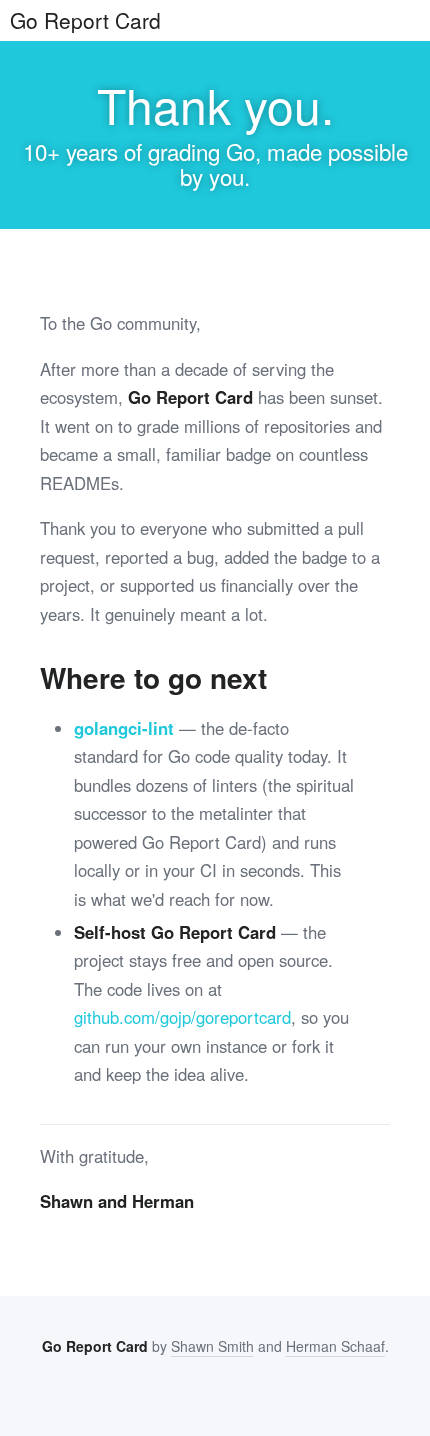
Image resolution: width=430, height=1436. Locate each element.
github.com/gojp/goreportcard (182, 1017)
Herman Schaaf (335, 1346)
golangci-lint (124, 728)
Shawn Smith (212, 1346)
